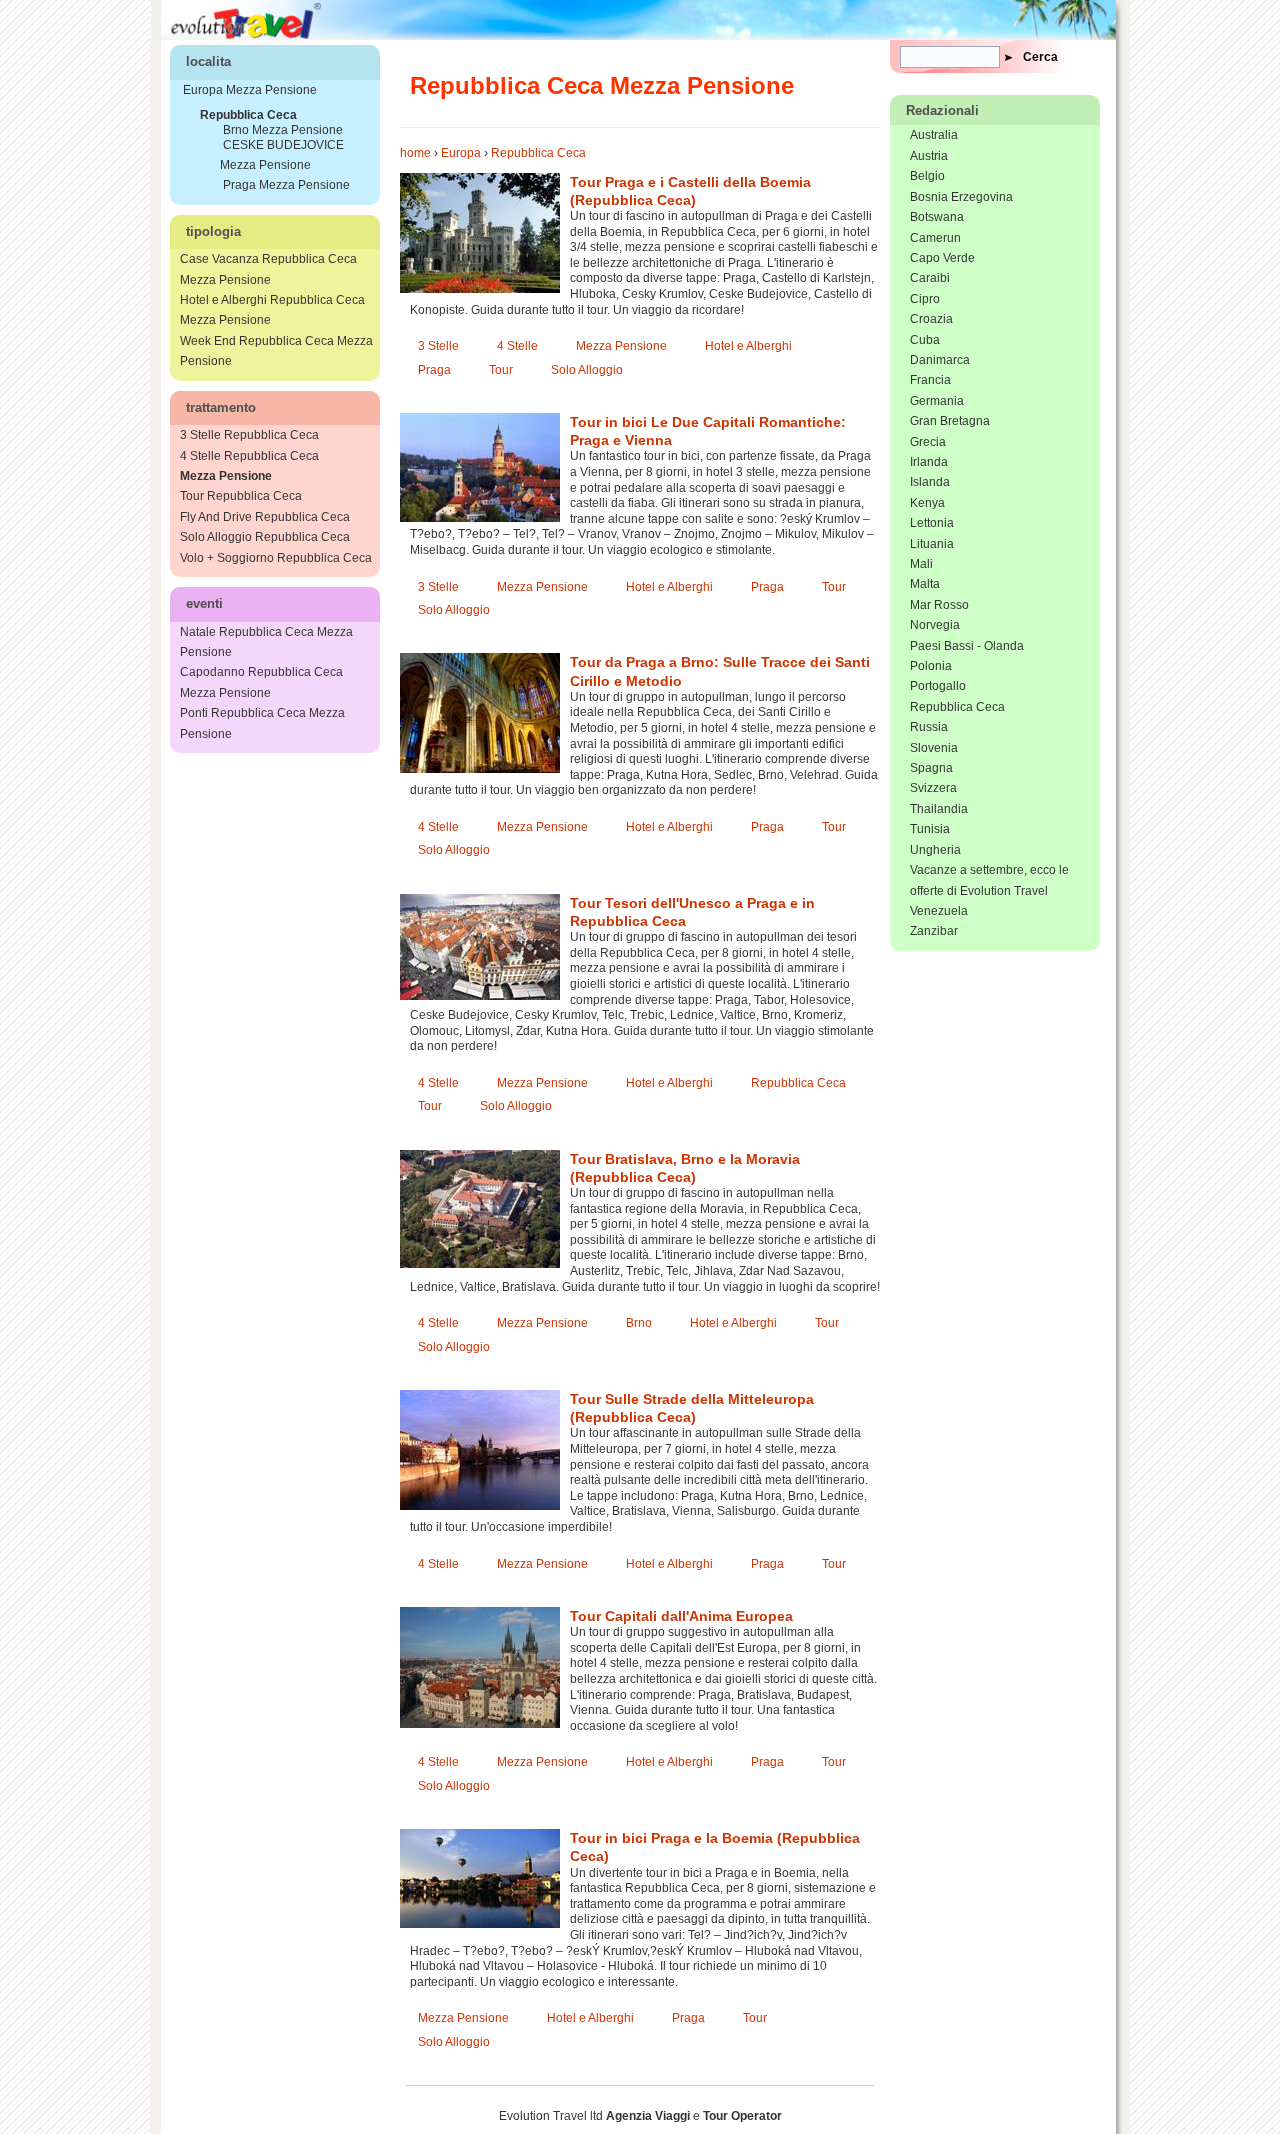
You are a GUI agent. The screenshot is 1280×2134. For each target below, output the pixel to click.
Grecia (928, 442)
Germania (937, 401)
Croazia (931, 319)
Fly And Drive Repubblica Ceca (265, 517)
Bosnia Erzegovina (961, 197)
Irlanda (929, 462)
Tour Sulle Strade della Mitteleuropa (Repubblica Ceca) (692, 1408)
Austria (929, 156)
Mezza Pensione (621, 346)
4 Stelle (517, 346)
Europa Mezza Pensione (250, 90)
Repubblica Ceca (538, 153)
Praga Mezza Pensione (286, 185)
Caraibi (930, 278)
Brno (639, 1323)
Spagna (931, 768)
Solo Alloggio (587, 370)
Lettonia (932, 523)
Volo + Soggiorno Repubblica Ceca (276, 558)
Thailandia (939, 809)
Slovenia (934, 748)
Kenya (927, 503)
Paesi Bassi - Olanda (967, 646)
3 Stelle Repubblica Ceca (249, 435)
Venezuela (939, 911)
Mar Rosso (939, 605)
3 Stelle (438, 346)
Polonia (931, 666)
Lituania (932, 544)
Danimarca (940, 360)
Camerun (935, 238)
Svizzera (933, 788)
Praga (434, 370)
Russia (929, 727)
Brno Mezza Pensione (283, 130)
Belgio (927, 176)
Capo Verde (942, 258)
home (415, 153)
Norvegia (935, 625)
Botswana (937, 217)
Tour (501, 370)
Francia (930, 380)
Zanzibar (934, 931)
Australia (934, 135)
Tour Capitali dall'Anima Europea (681, 1616)
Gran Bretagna (950, 421)
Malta (925, 584)
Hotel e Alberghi (748, 346)
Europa (461, 153)
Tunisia (930, 829)
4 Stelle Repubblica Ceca (249, 456)
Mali (921, 564)
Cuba (925, 340)
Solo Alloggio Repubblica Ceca (265, 537)
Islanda (930, 482)
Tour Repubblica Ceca (241, 496)
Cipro (925, 299)
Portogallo (938, 686)
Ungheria (935, 850)
